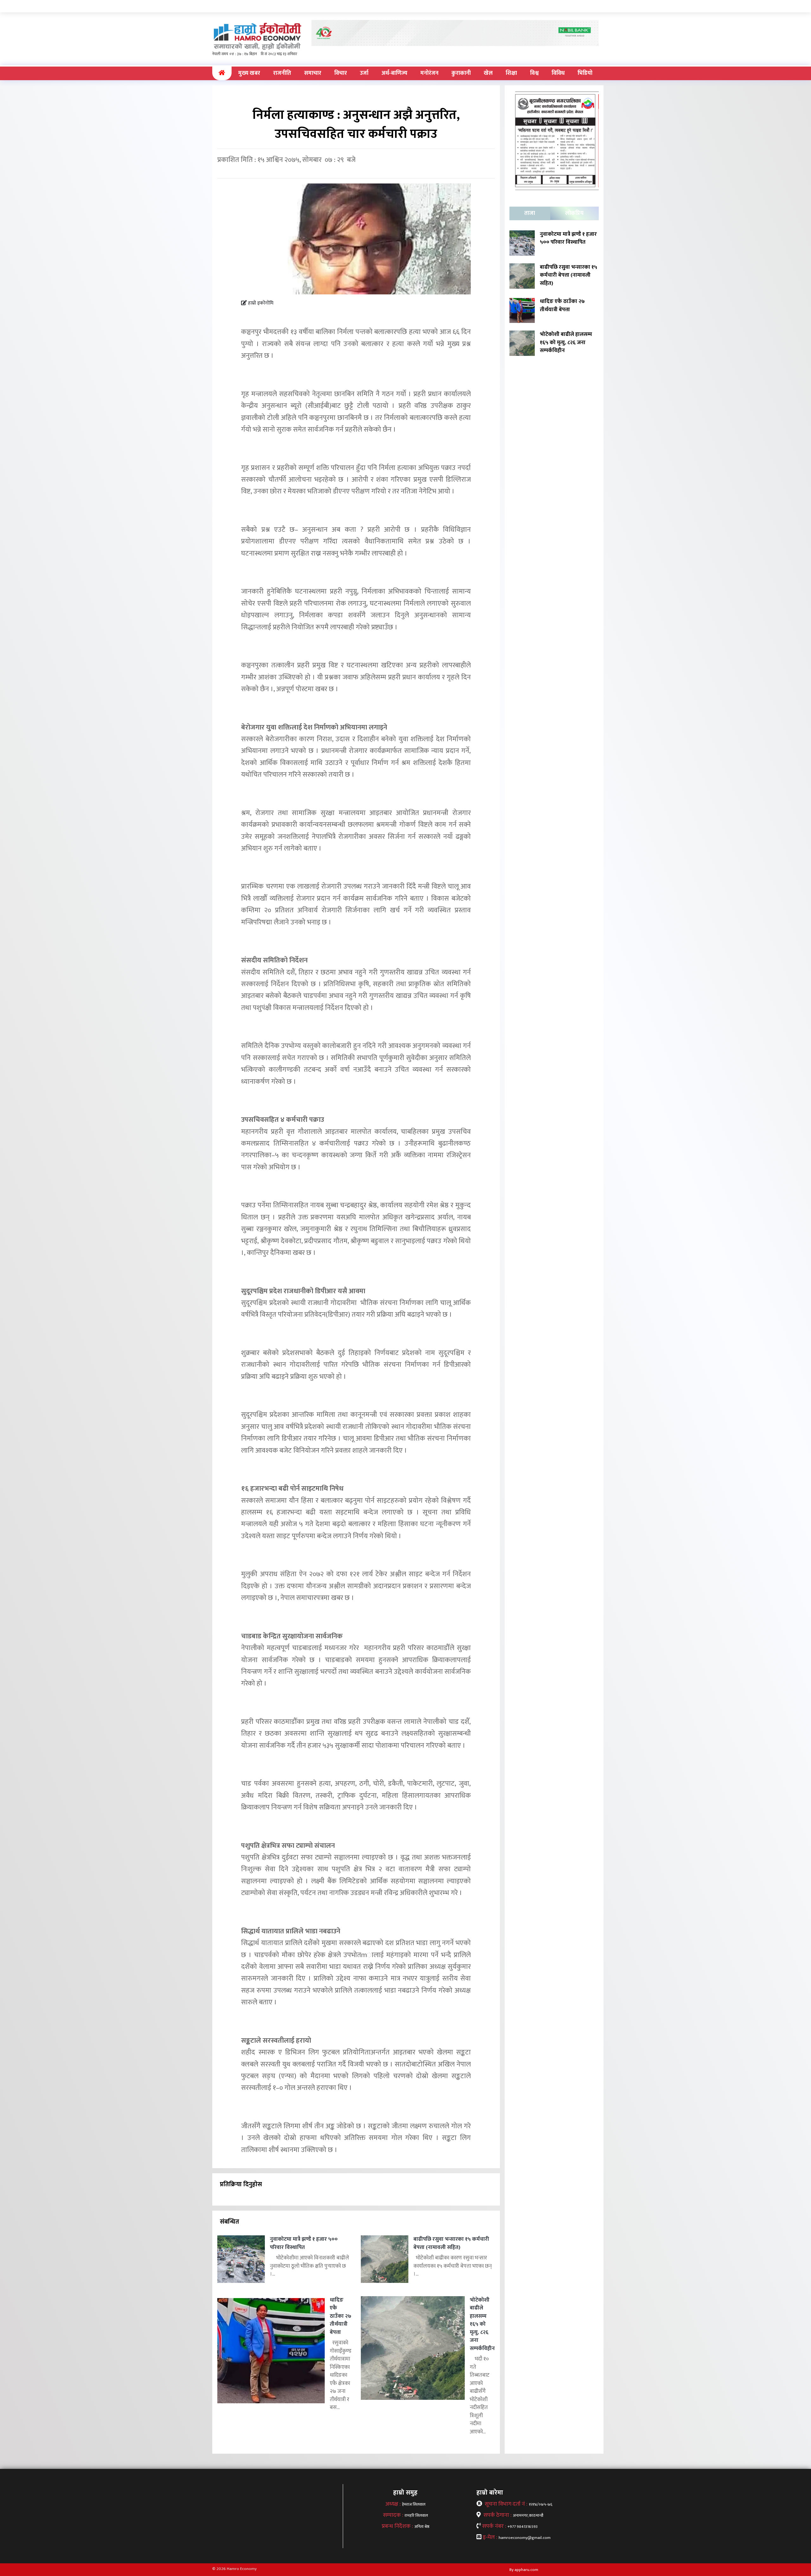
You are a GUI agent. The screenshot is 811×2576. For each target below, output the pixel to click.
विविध (558, 73)
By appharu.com (524, 2570)
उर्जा (364, 73)
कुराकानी (461, 73)
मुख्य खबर (249, 73)
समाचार (313, 73)
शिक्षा (511, 73)
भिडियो (585, 73)
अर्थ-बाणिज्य (394, 73)
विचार (341, 73)
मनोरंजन (429, 73)
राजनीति (282, 73)
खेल (488, 73)
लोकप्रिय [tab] (574, 213)
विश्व (534, 73)
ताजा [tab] (530, 213)
